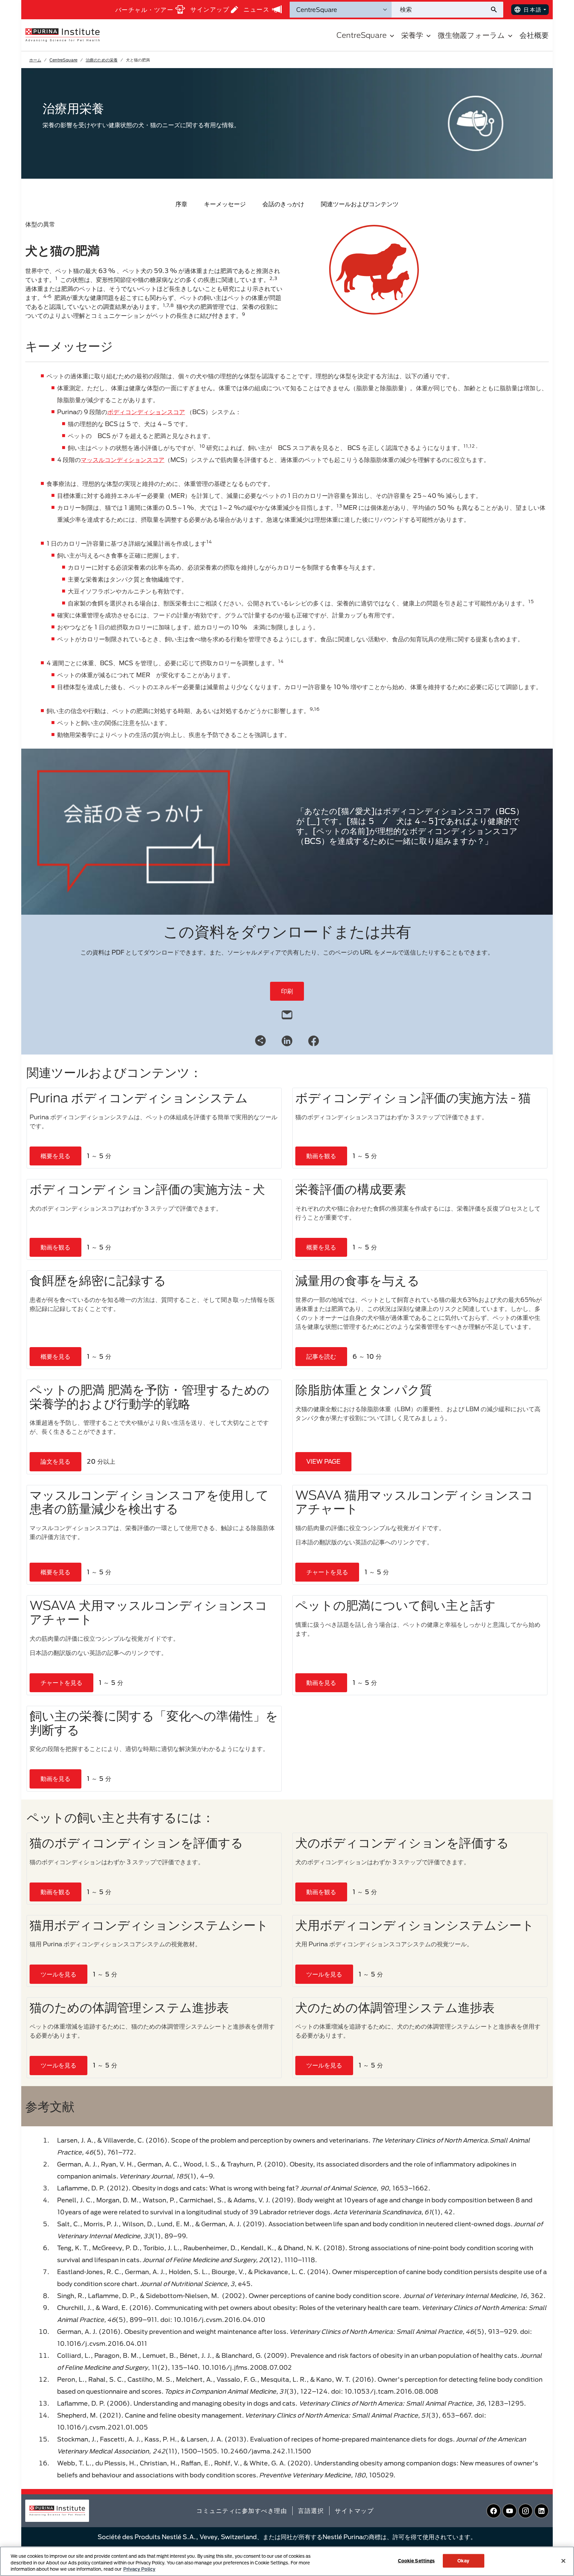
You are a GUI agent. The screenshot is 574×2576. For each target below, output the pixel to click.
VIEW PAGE (323, 1461)
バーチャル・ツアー (144, 10)
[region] (287, 2561)
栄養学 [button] (412, 35)
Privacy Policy (139, 2569)
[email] (287, 1013)
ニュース (256, 9)
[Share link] (260, 1041)
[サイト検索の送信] (496, 10)
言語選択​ (311, 2511)
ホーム (35, 60)
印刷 (287, 991)
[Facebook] (314, 1040)
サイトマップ (354, 2511)
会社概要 (534, 35)
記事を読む (321, 1356)
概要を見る (55, 1156)
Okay (463, 2560)
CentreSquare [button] (362, 35)
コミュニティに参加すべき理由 (242, 2511)
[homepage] (62, 35)
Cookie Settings (416, 2560)
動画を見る (321, 1683)
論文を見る (55, 1461)
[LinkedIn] (287, 1040)
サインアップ (210, 9)
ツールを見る (58, 1974)
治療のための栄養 (102, 60)
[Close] (563, 2561)
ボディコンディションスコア (146, 412)
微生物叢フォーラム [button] (471, 35)
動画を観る (321, 1156)
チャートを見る (327, 1572)
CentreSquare (63, 60)
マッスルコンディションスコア (123, 460)
